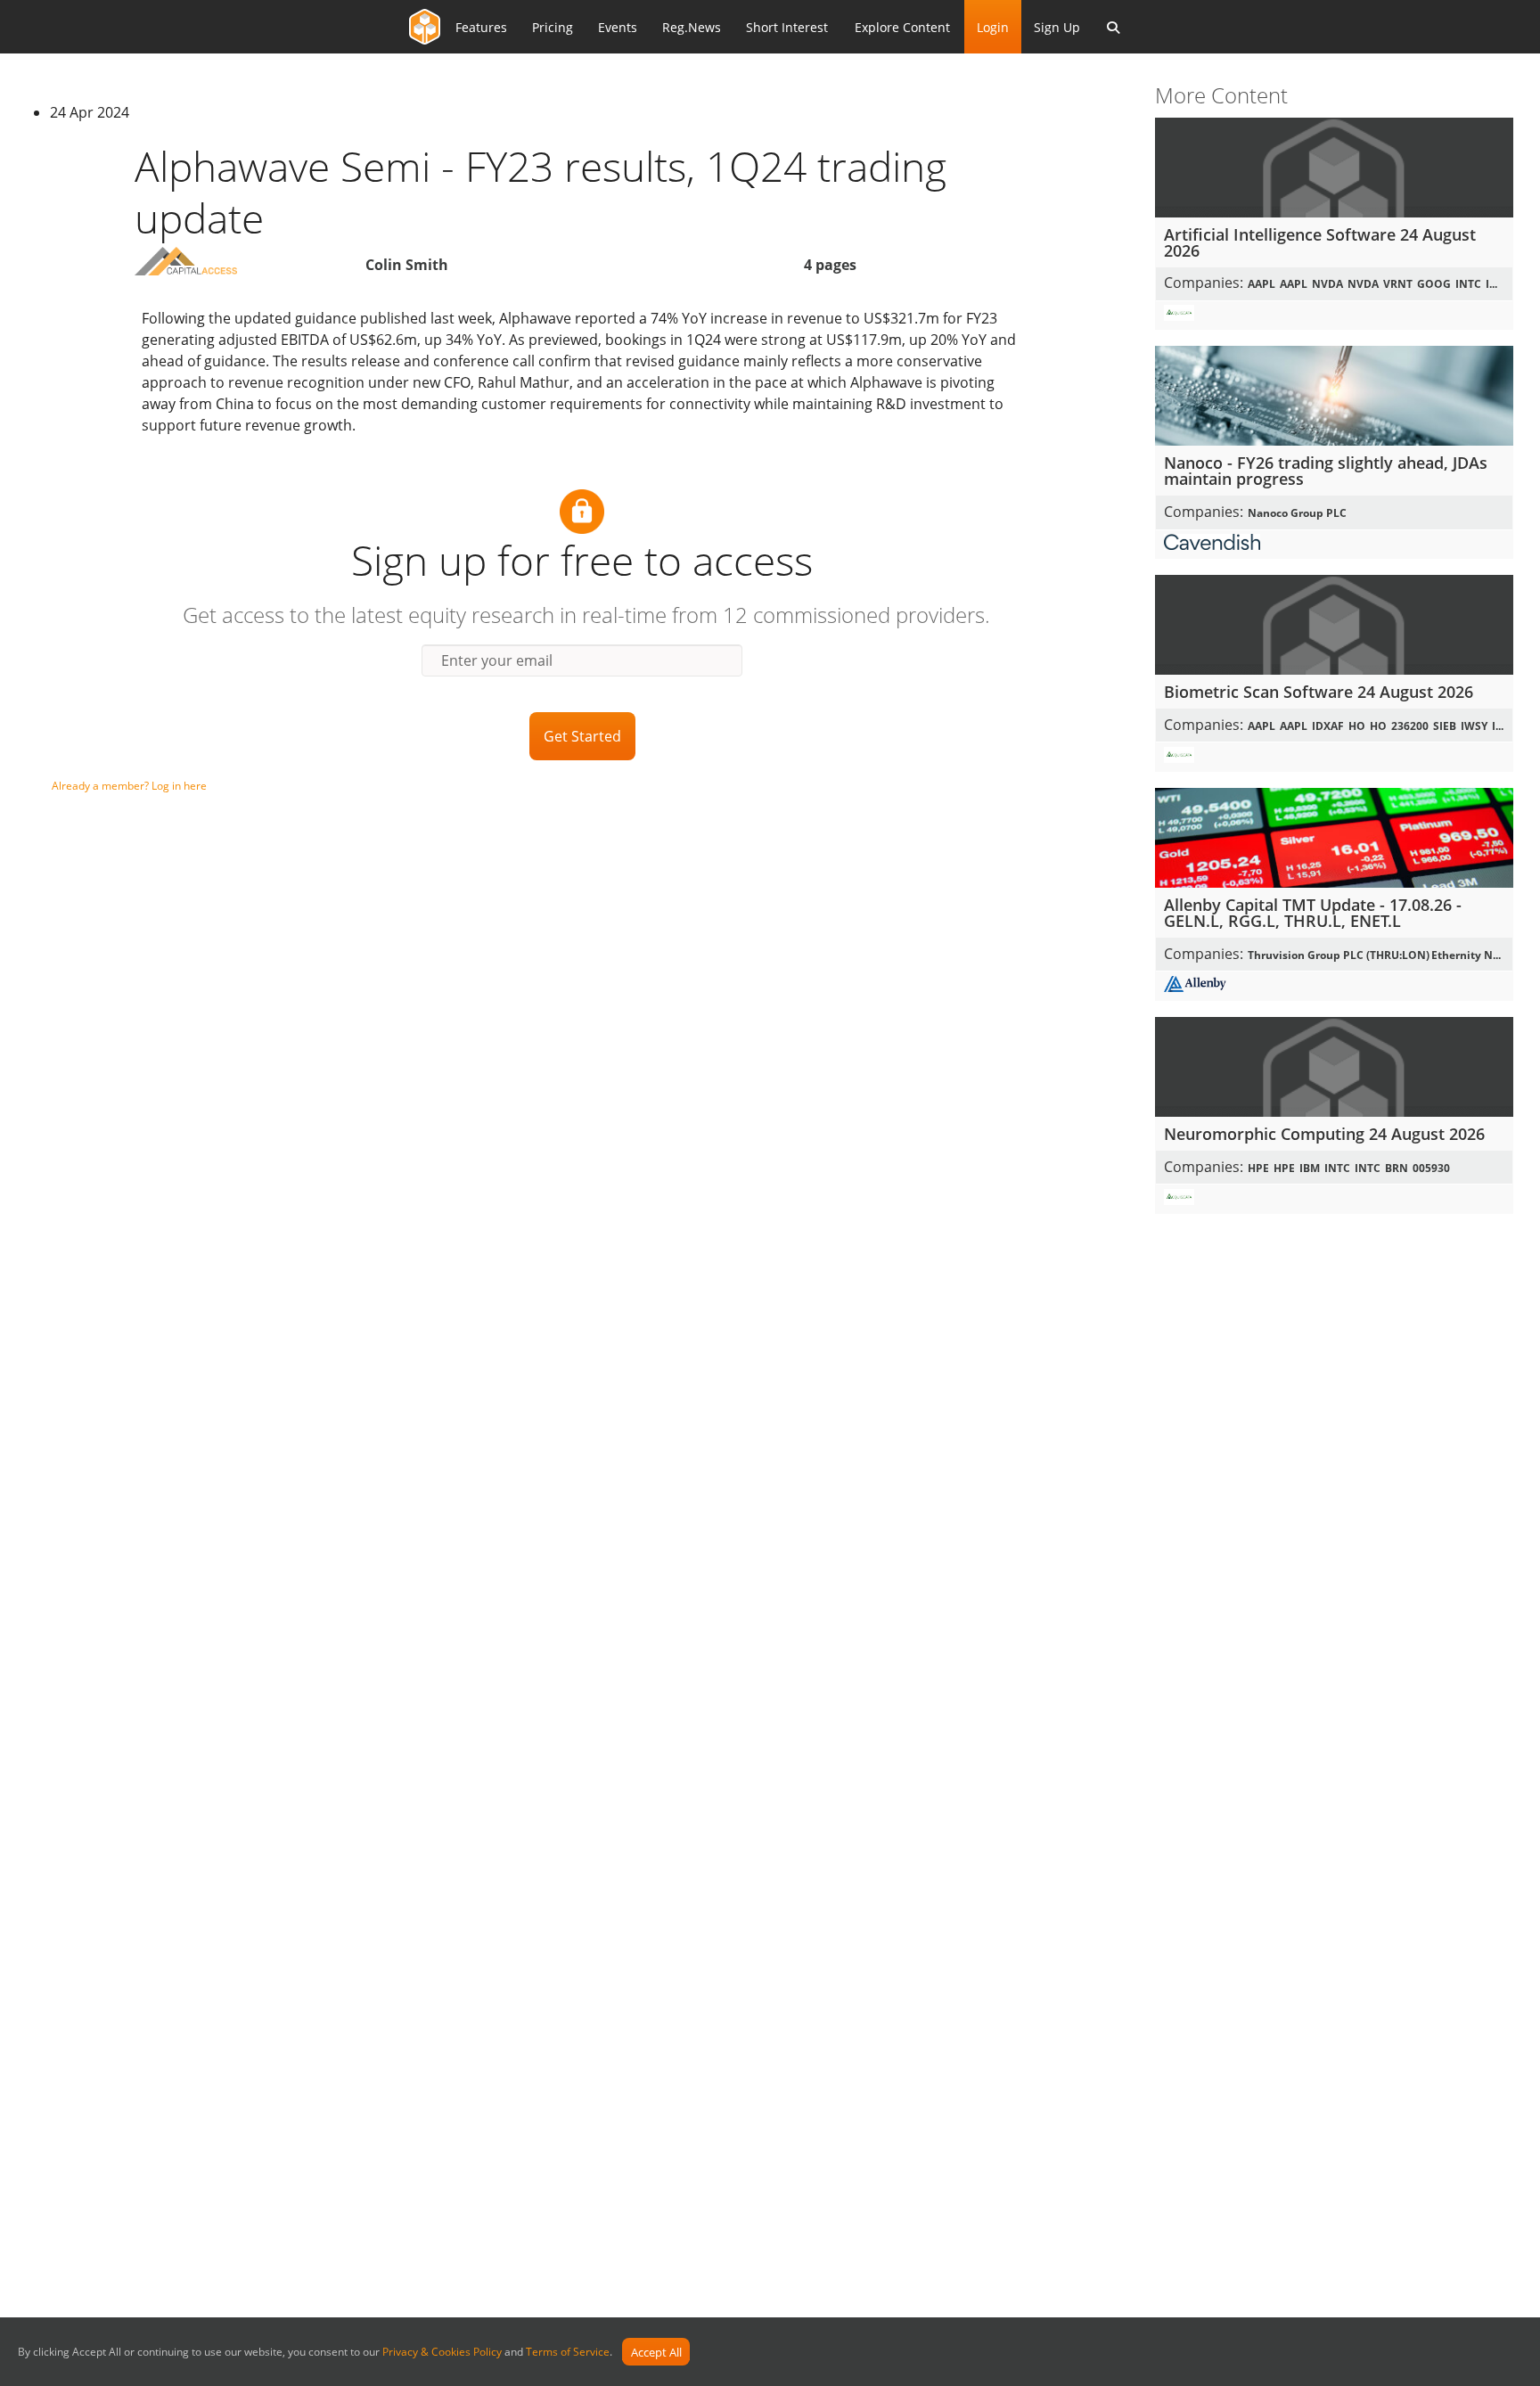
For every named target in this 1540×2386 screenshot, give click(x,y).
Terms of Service (568, 2353)
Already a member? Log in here (129, 786)
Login (993, 27)
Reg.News (692, 27)
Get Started (582, 736)
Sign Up (1057, 27)
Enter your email (497, 660)
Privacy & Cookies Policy (442, 2353)
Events (618, 27)
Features (481, 27)
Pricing (553, 27)
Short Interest (787, 27)
